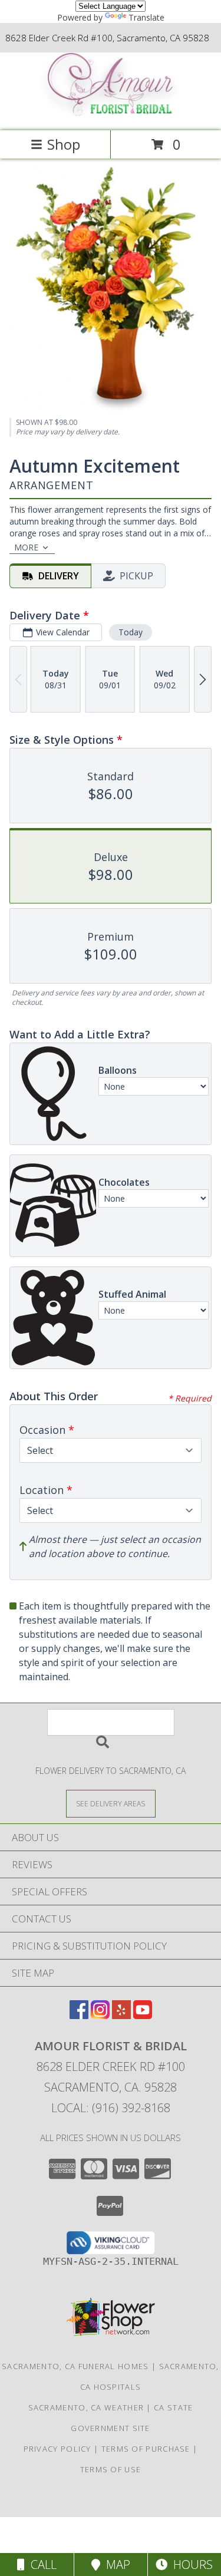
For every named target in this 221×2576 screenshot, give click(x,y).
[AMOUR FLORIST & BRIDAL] (111, 113)
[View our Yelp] (121, 2015)
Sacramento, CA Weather (86, 2407)
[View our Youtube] (143, 2015)
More (26, 547)
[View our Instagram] (100, 2015)
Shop (64, 144)
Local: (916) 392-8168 (111, 2108)
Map (115, 2565)
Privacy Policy (57, 2449)
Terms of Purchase (146, 2449)
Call (41, 2565)
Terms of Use (111, 2469)
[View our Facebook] (79, 2015)
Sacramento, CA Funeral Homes (75, 2366)
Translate (146, 17)
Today (131, 632)
